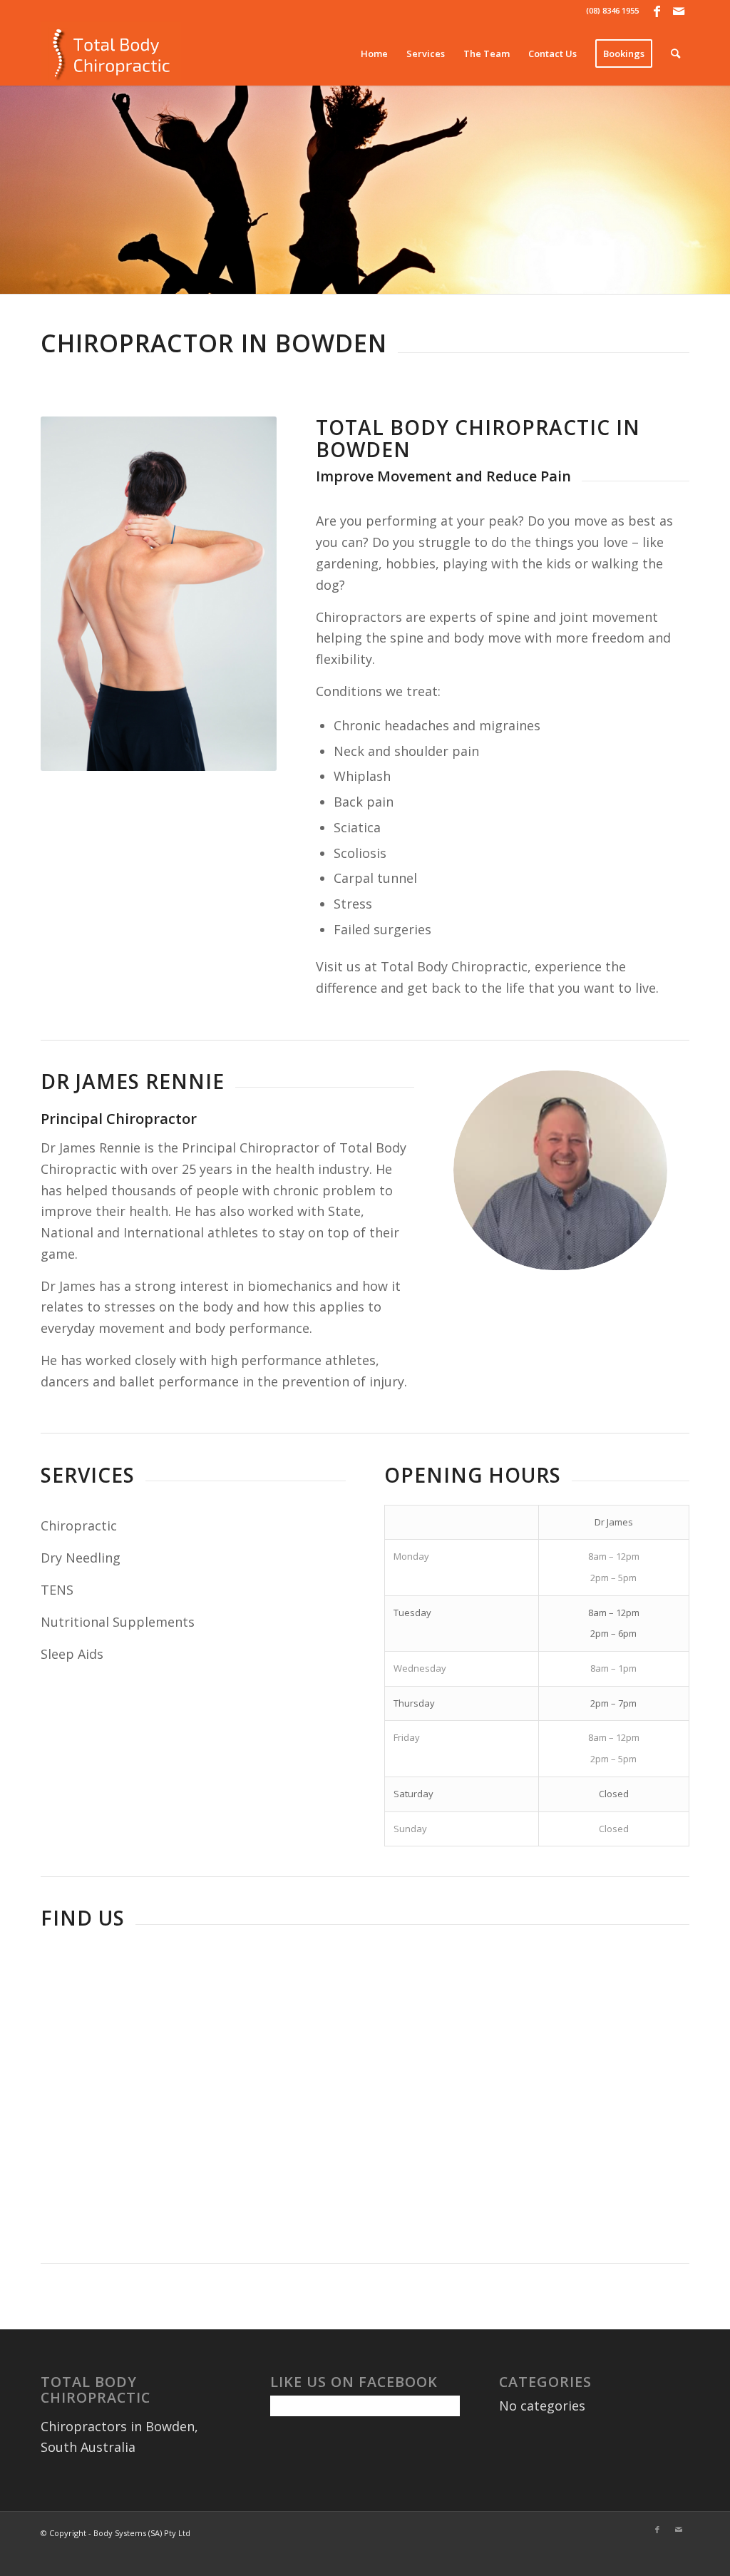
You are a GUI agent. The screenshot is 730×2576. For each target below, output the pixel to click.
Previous (12, 190)
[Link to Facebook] (657, 11)
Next (718, 190)
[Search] (675, 53)
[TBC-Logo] (110, 53)
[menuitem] (374, 53)
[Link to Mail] (679, 11)
